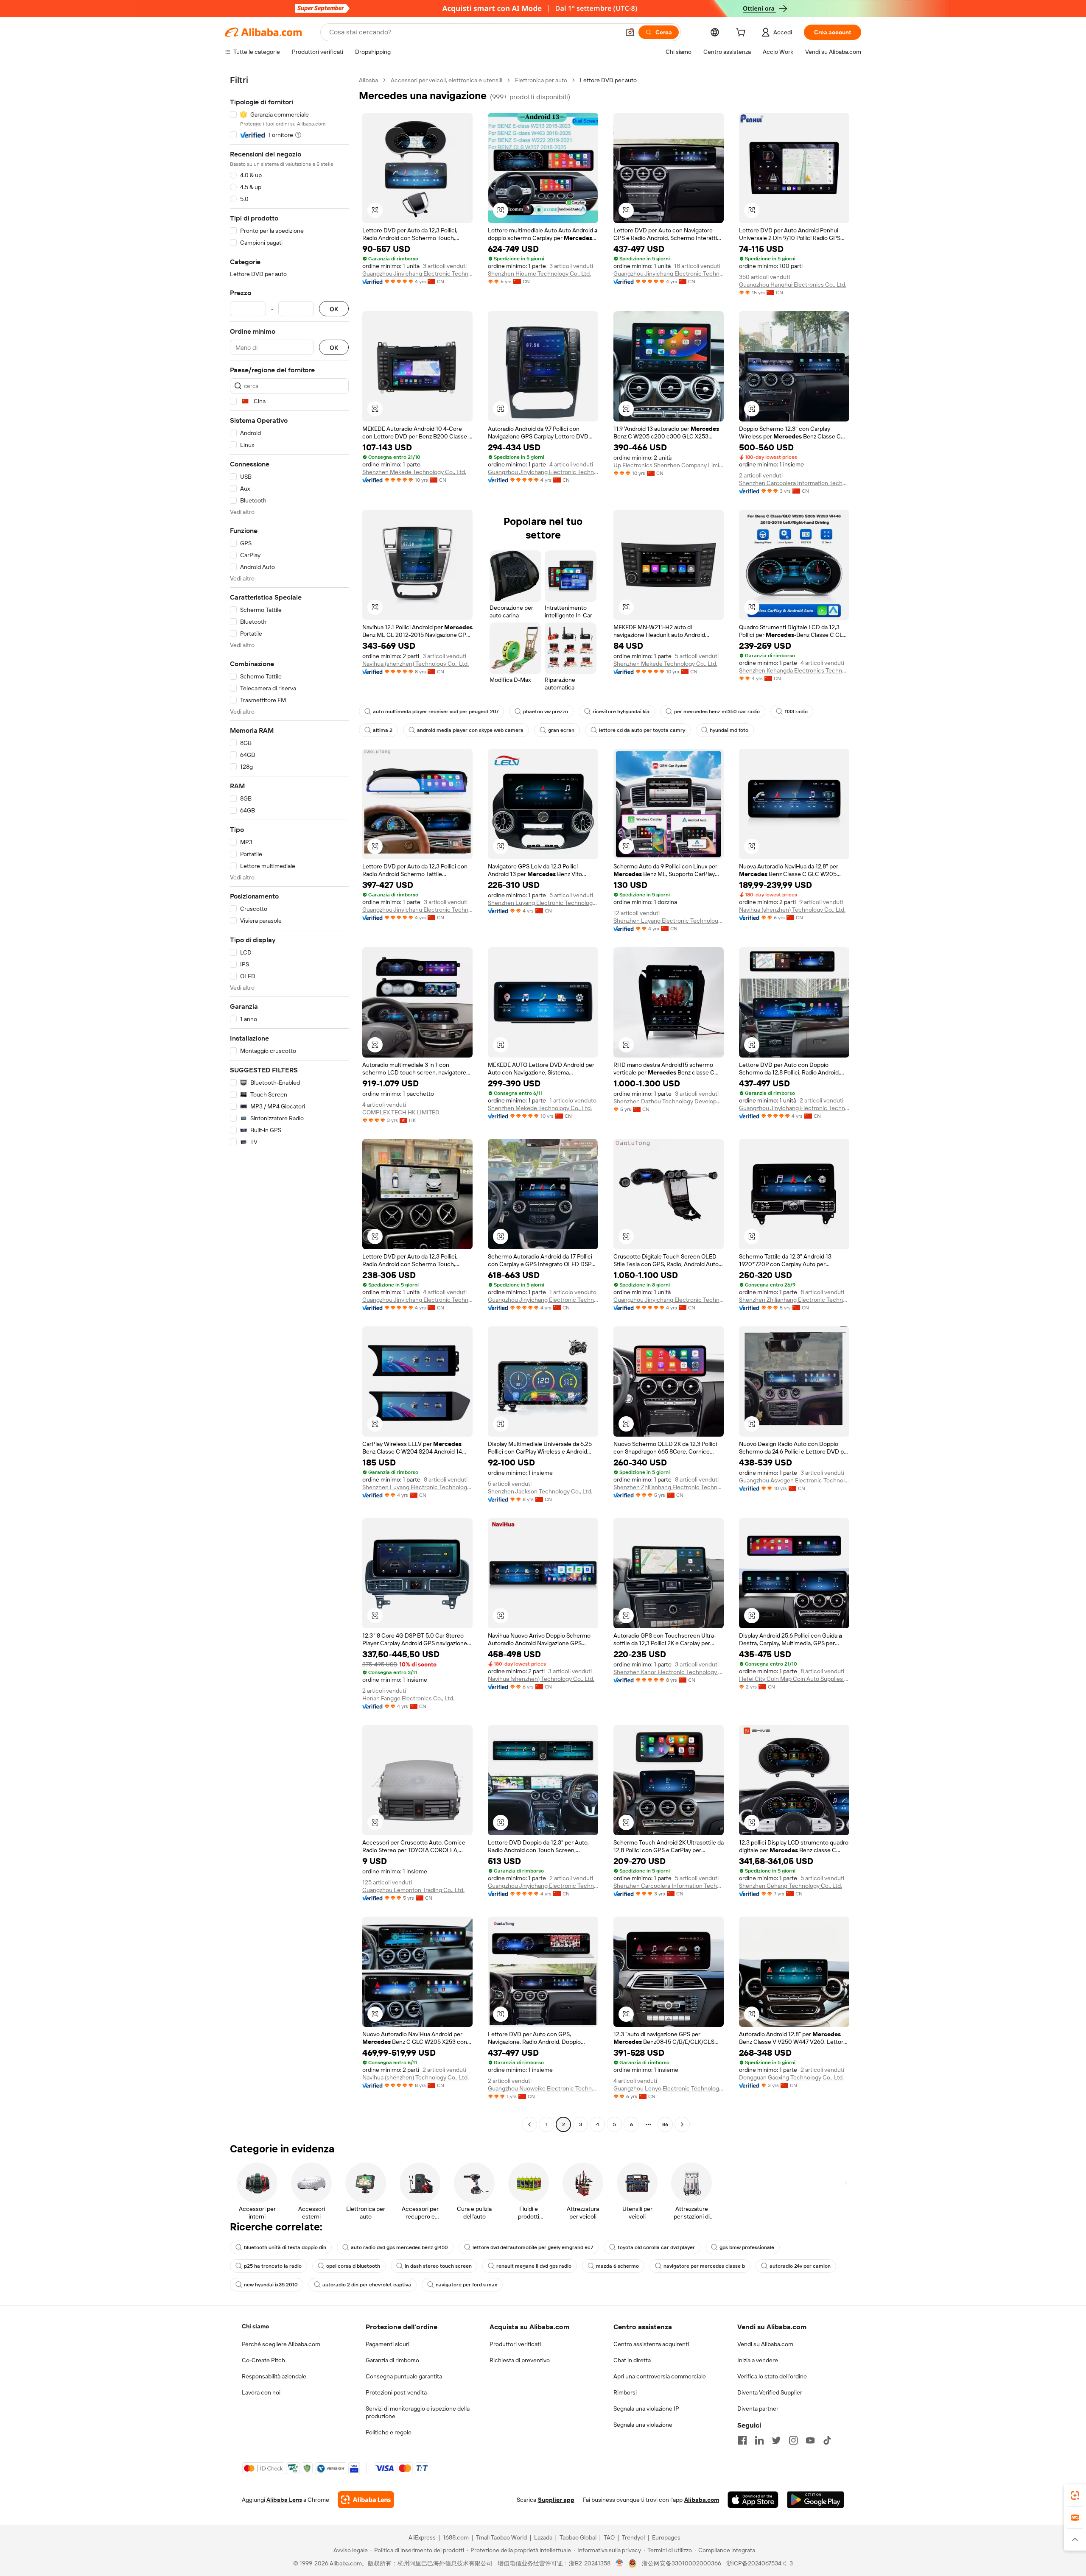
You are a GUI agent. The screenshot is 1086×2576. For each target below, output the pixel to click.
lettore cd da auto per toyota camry (642, 730)
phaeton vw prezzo (546, 712)
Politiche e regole (389, 2432)
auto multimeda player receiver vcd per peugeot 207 (436, 712)
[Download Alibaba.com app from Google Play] (816, 2500)
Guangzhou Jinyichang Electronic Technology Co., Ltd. (417, 274)
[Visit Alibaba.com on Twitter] (776, 2440)
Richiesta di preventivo (520, 2360)
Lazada (543, 2537)
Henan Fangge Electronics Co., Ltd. (408, 1698)
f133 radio (796, 712)
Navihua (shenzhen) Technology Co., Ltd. (416, 664)
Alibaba (368, 80)
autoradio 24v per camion (800, 2266)
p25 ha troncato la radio (273, 2266)
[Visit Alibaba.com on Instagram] (793, 2440)
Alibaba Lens (284, 2500)
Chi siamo (255, 2326)
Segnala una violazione (643, 2425)
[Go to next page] (682, 2124)
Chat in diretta (632, 2360)
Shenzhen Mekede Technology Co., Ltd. (414, 472)
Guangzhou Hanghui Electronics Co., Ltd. (793, 285)
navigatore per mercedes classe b (704, 2266)
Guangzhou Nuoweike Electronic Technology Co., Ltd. (543, 2088)
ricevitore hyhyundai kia (621, 712)
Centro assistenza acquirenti (651, 2344)
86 (665, 2124)
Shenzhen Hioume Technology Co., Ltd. (539, 274)
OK (334, 309)
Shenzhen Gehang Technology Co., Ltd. (791, 1886)
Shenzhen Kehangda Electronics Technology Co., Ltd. (794, 670)
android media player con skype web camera (470, 730)
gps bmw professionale (747, 2247)
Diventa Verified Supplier (770, 2392)
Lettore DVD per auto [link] (608, 80)
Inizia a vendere (758, 2360)
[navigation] (289, 1103)
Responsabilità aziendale (274, 2376)
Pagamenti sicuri (388, 2344)
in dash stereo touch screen (438, 2266)
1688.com (456, 2537)
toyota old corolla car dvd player (656, 2247)
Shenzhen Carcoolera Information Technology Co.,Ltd (794, 483)
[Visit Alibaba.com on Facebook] (742, 2440)
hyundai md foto (729, 730)
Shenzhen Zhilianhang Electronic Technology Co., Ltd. (794, 1300)
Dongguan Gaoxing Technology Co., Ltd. (791, 2077)
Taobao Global (578, 2537)
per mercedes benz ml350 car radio (717, 712)
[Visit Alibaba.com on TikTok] (827, 2440)
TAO (609, 2537)
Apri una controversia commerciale (660, 2376)
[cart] (742, 33)
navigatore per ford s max (466, 2285)
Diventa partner (758, 2409)
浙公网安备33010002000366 (682, 2563)
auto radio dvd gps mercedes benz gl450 (399, 2247)
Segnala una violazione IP (646, 2409)
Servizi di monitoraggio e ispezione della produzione (418, 2412)
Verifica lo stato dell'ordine (772, 2376)
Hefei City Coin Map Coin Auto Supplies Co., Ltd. (794, 1679)
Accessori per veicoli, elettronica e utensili (446, 80)
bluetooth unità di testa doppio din (285, 2247)
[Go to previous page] (529, 2124)
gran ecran (561, 730)
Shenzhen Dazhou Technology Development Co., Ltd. (669, 1101)
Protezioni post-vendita (396, 2392)
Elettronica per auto (541, 80)
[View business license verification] (620, 2563)
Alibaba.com (702, 2500)
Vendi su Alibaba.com (765, 2344)
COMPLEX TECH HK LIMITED (401, 1112)
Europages (666, 2537)
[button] (630, 32)
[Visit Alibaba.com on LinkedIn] (759, 2440)
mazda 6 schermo (617, 2266)
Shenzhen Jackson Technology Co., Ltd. (540, 1491)
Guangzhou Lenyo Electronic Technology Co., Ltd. (669, 2088)
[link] (1075, 2495)
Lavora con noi (261, 2392)
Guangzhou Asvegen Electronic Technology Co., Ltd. (794, 1480)
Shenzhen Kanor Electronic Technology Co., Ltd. (669, 1672)
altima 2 (383, 730)
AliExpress (422, 2537)
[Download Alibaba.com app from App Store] (753, 2500)
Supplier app (556, 2500)
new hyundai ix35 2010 (271, 2285)
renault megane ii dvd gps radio (534, 2266)
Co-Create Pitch (263, 2360)
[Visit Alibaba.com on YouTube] (810, 2440)
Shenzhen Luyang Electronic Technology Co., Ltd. (543, 903)
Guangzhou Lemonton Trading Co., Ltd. (413, 1890)
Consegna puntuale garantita (404, 2376)
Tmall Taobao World (501, 2537)
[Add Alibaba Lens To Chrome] (366, 2500)
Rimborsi (625, 2392)
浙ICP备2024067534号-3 (760, 2563)
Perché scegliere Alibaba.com (281, 2344)
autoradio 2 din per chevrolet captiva (367, 2285)
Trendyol (633, 2537)
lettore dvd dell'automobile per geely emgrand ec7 (533, 2247)
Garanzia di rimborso (392, 2360)
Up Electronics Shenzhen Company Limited (669, 465)
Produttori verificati (515, 2344)
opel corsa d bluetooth (353, 2266)
